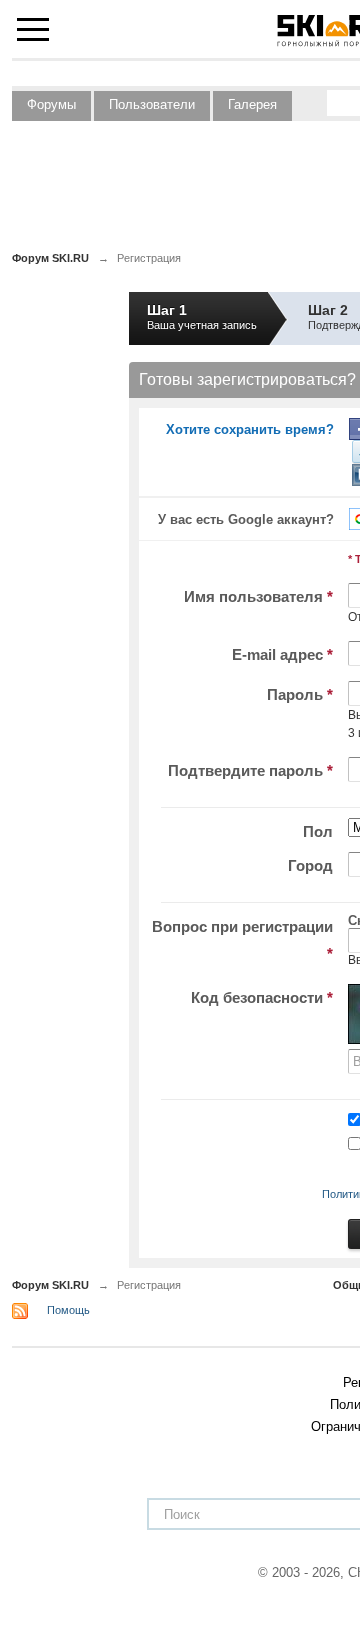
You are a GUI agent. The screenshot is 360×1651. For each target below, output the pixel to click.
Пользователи (152, 104)
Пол (318, 831)
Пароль (300, 694)
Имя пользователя (258, 596)
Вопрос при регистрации (242, 940)
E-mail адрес (282, 654)
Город (310, 865)
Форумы (51, 104)
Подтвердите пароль (250, 770)
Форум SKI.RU (50, 1285)
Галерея (252, 104)
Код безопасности (262, 997)
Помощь (68, 1310)
